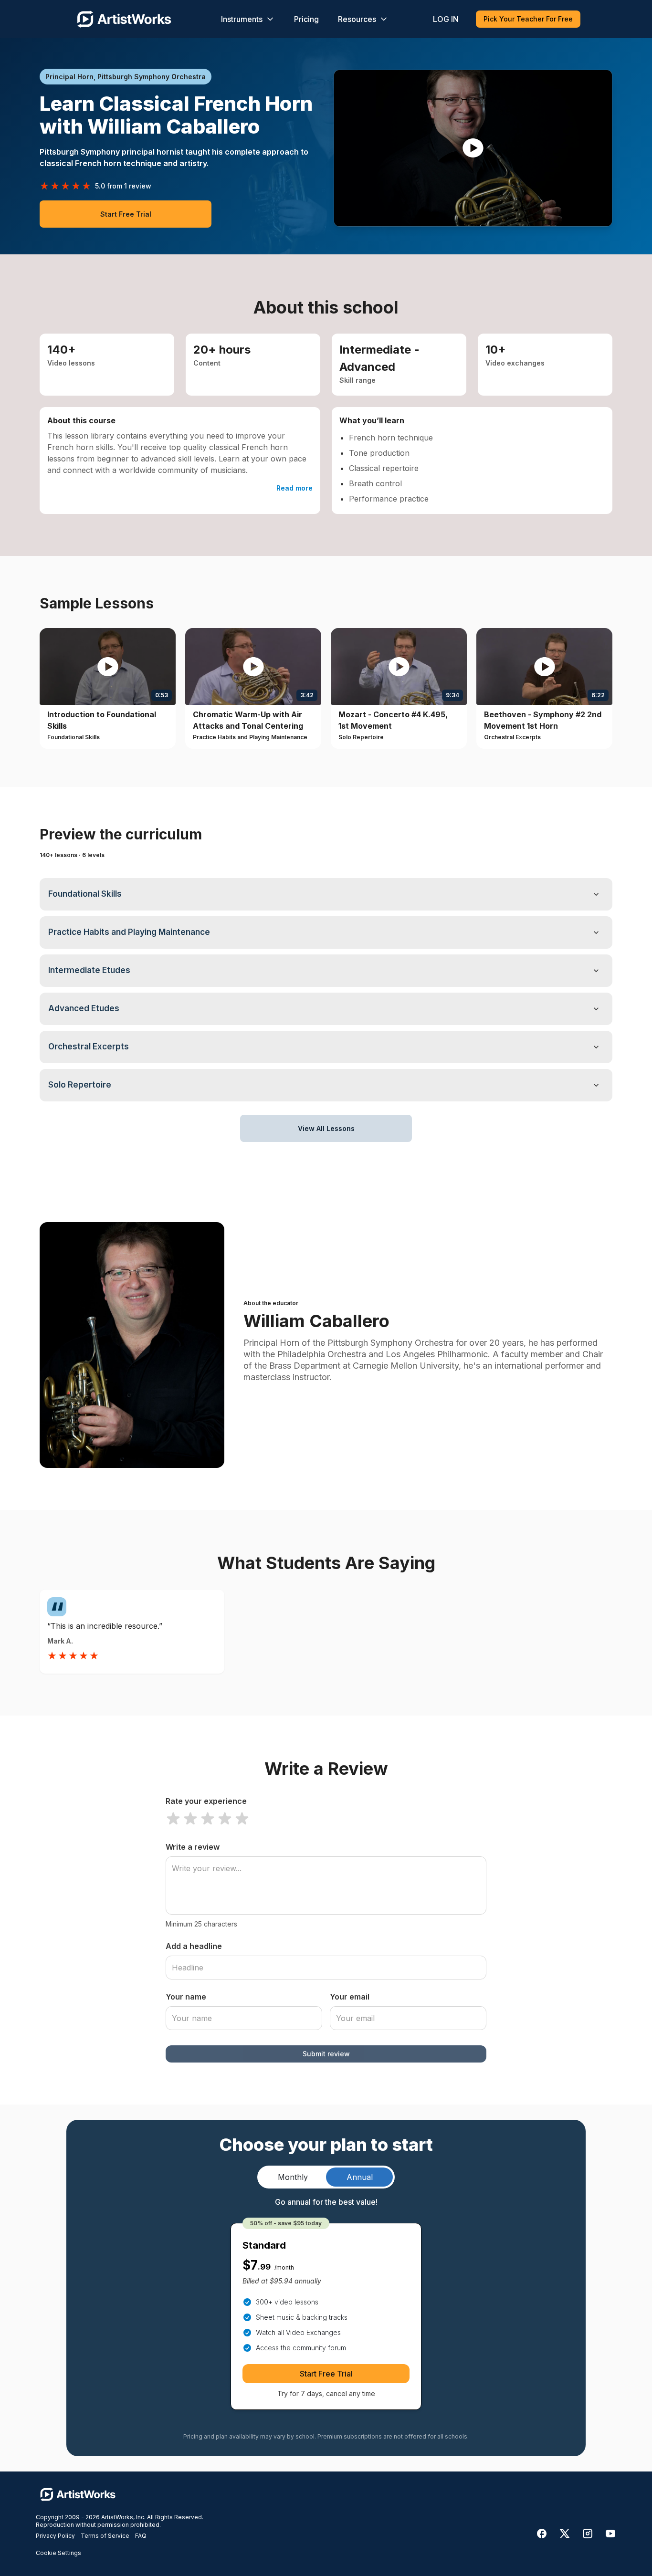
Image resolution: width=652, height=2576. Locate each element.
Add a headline (194, 1946)
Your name (186, 1997)
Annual (360, 2177)
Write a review (193, 1847)
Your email (350, 1997)
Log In (446, 19)
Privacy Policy (55, 2536)
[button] (473, 148)
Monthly (293, 2177)
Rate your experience (206, 1801)
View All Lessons (326, 1128)
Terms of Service (105, 2536)
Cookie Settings (58, 2553)
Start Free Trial (126, 214)
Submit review (326, 2054)
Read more (294, 488)
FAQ (141, 2536)
